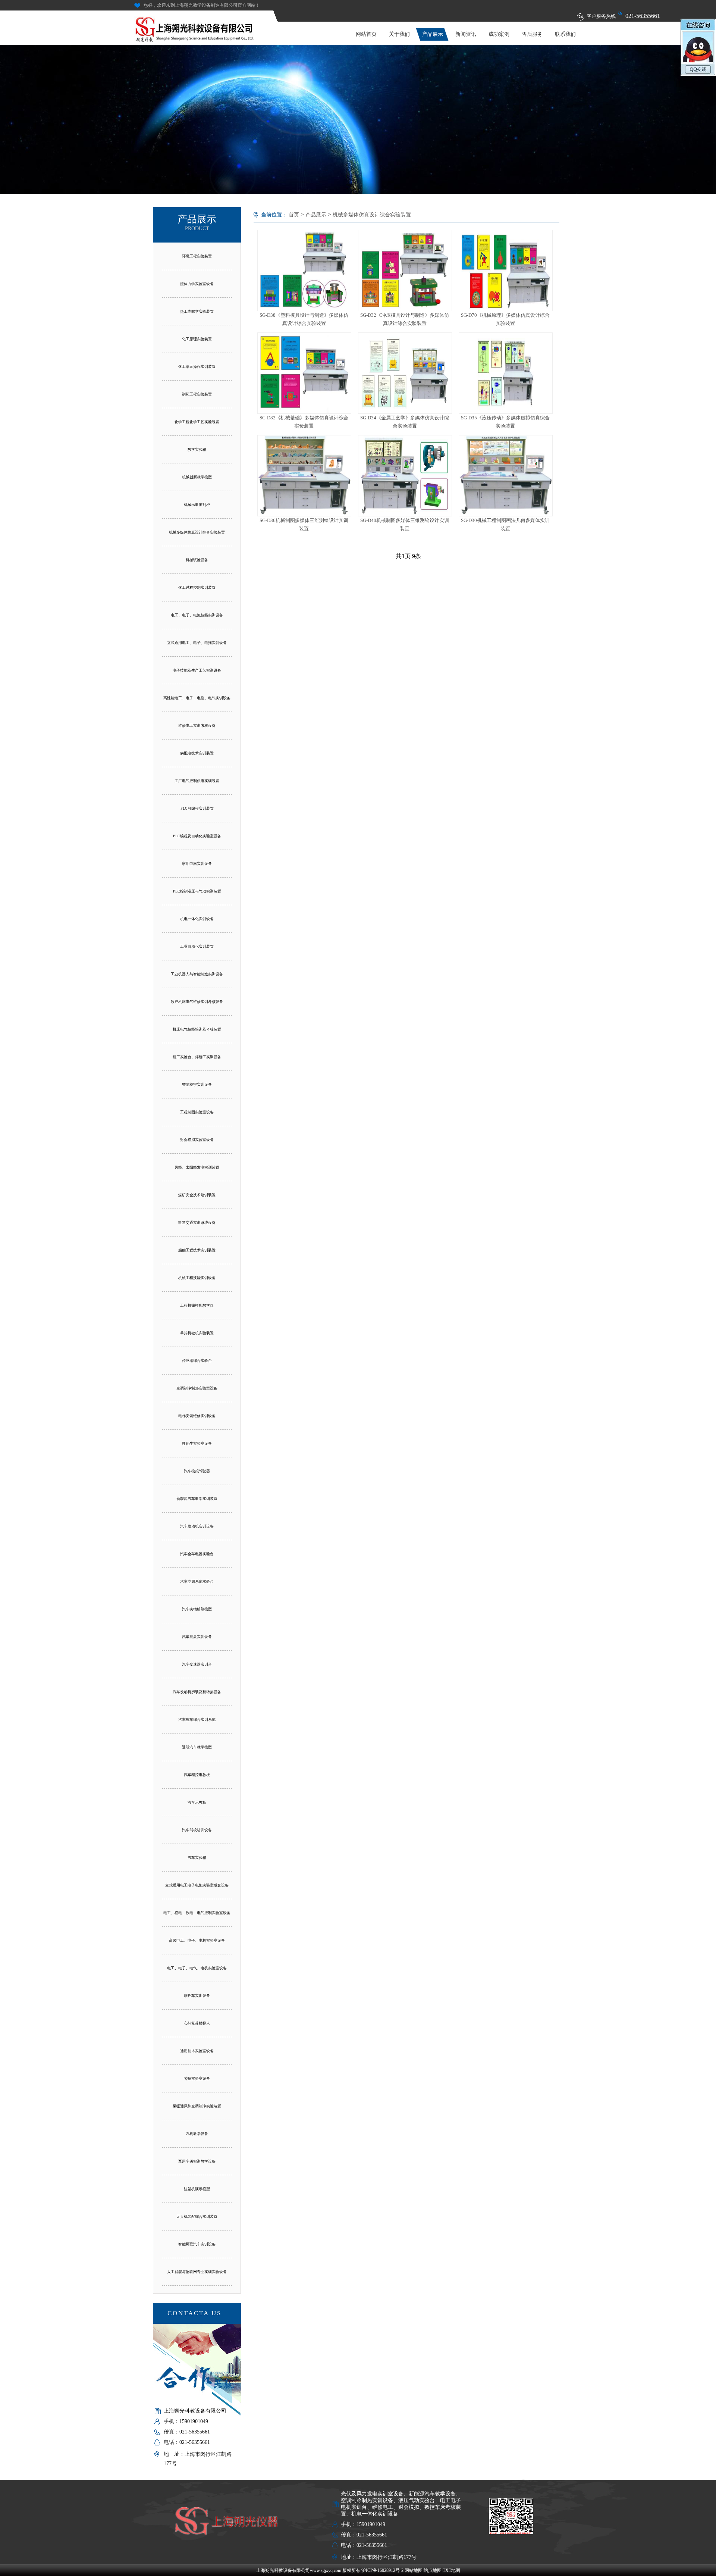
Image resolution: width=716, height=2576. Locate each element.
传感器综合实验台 (197, 1361)
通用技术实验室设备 (197, 2051)
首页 (294, 215)
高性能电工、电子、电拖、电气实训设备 (197, 698)
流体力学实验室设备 (197, 284)
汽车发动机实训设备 (197, 1526)
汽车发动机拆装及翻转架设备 (197, 1692)
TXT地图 (451, 2570)
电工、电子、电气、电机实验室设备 (197, 1968)
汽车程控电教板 (197, 1775)
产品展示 (433, 34)
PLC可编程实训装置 (197, 808)
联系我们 (565, 34)
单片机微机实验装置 (197, 1333)
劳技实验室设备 (197, 2078)
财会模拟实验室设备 (197, 1140)
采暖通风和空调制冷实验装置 (197, 2106)
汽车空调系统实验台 (197, 1581)
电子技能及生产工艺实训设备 (197, 670)
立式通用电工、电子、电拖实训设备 (197, 643)
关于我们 (399, 34)
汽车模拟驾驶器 (197, 1471)
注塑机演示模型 (197, 2189)
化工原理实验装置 (197, 339)
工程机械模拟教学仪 (197, 1305)
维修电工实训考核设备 (197, 726)
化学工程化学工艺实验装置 (197, 422)
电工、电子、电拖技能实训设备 (197, 615)
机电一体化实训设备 (197, 919)
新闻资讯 (466, 34)
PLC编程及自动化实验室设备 (197, 836)
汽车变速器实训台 (197, 1664)
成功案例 (499, 34)
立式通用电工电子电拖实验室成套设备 (197, 1885)
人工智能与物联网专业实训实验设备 (197, 2272)
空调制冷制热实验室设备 (197, 1388)
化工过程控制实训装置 (197, 587)
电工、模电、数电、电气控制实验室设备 (197, 1913)
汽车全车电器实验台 (197, 1554)
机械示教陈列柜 (197, 505)
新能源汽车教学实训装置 (197, 1499)
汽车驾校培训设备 (197, 1830)
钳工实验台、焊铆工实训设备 (197, 1057)
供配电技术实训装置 (197, 753)
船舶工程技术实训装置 (197, 1250)
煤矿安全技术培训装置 (197, 1195)
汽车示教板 (197, 1802)
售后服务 (532, 34)
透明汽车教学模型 (197, 1747)
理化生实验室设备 (197, 1443)
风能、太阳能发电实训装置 (197, 1167)
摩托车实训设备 (197, 1996)
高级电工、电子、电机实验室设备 (197, 1940)
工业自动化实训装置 (197, 946)
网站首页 (366, 34)
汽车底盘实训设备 (197, 1637)
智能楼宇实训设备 (197, 1084)
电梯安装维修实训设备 (197, 1416)
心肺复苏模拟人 (197, 2023)
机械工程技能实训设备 (197, 1278)
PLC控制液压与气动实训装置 (197, 891)
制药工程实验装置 (197, 394)
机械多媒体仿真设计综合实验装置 (197, 532)
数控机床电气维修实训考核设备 (197, 1002)
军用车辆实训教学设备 (197, 2161)
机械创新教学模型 (197, 477)
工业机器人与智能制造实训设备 (197, 974)
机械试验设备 (197, 560)
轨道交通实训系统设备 (197, 1223)
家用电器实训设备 (197, 864)
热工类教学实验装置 (197, 311)
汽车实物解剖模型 (197, 1609)
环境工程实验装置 (197, 256)
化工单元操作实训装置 (197, 367)
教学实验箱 (197, 449)
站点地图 (433, 2570)
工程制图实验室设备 (197, 1112)
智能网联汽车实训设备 (197, 2244)
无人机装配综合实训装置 (197, 2217)
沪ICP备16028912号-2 (382, 2570)
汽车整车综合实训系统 (197, 1720)
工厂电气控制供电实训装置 (197, 781)
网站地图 (414, 2570)
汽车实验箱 (197, 1858)
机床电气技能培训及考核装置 (197, 1029)
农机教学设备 (197, 2134)
